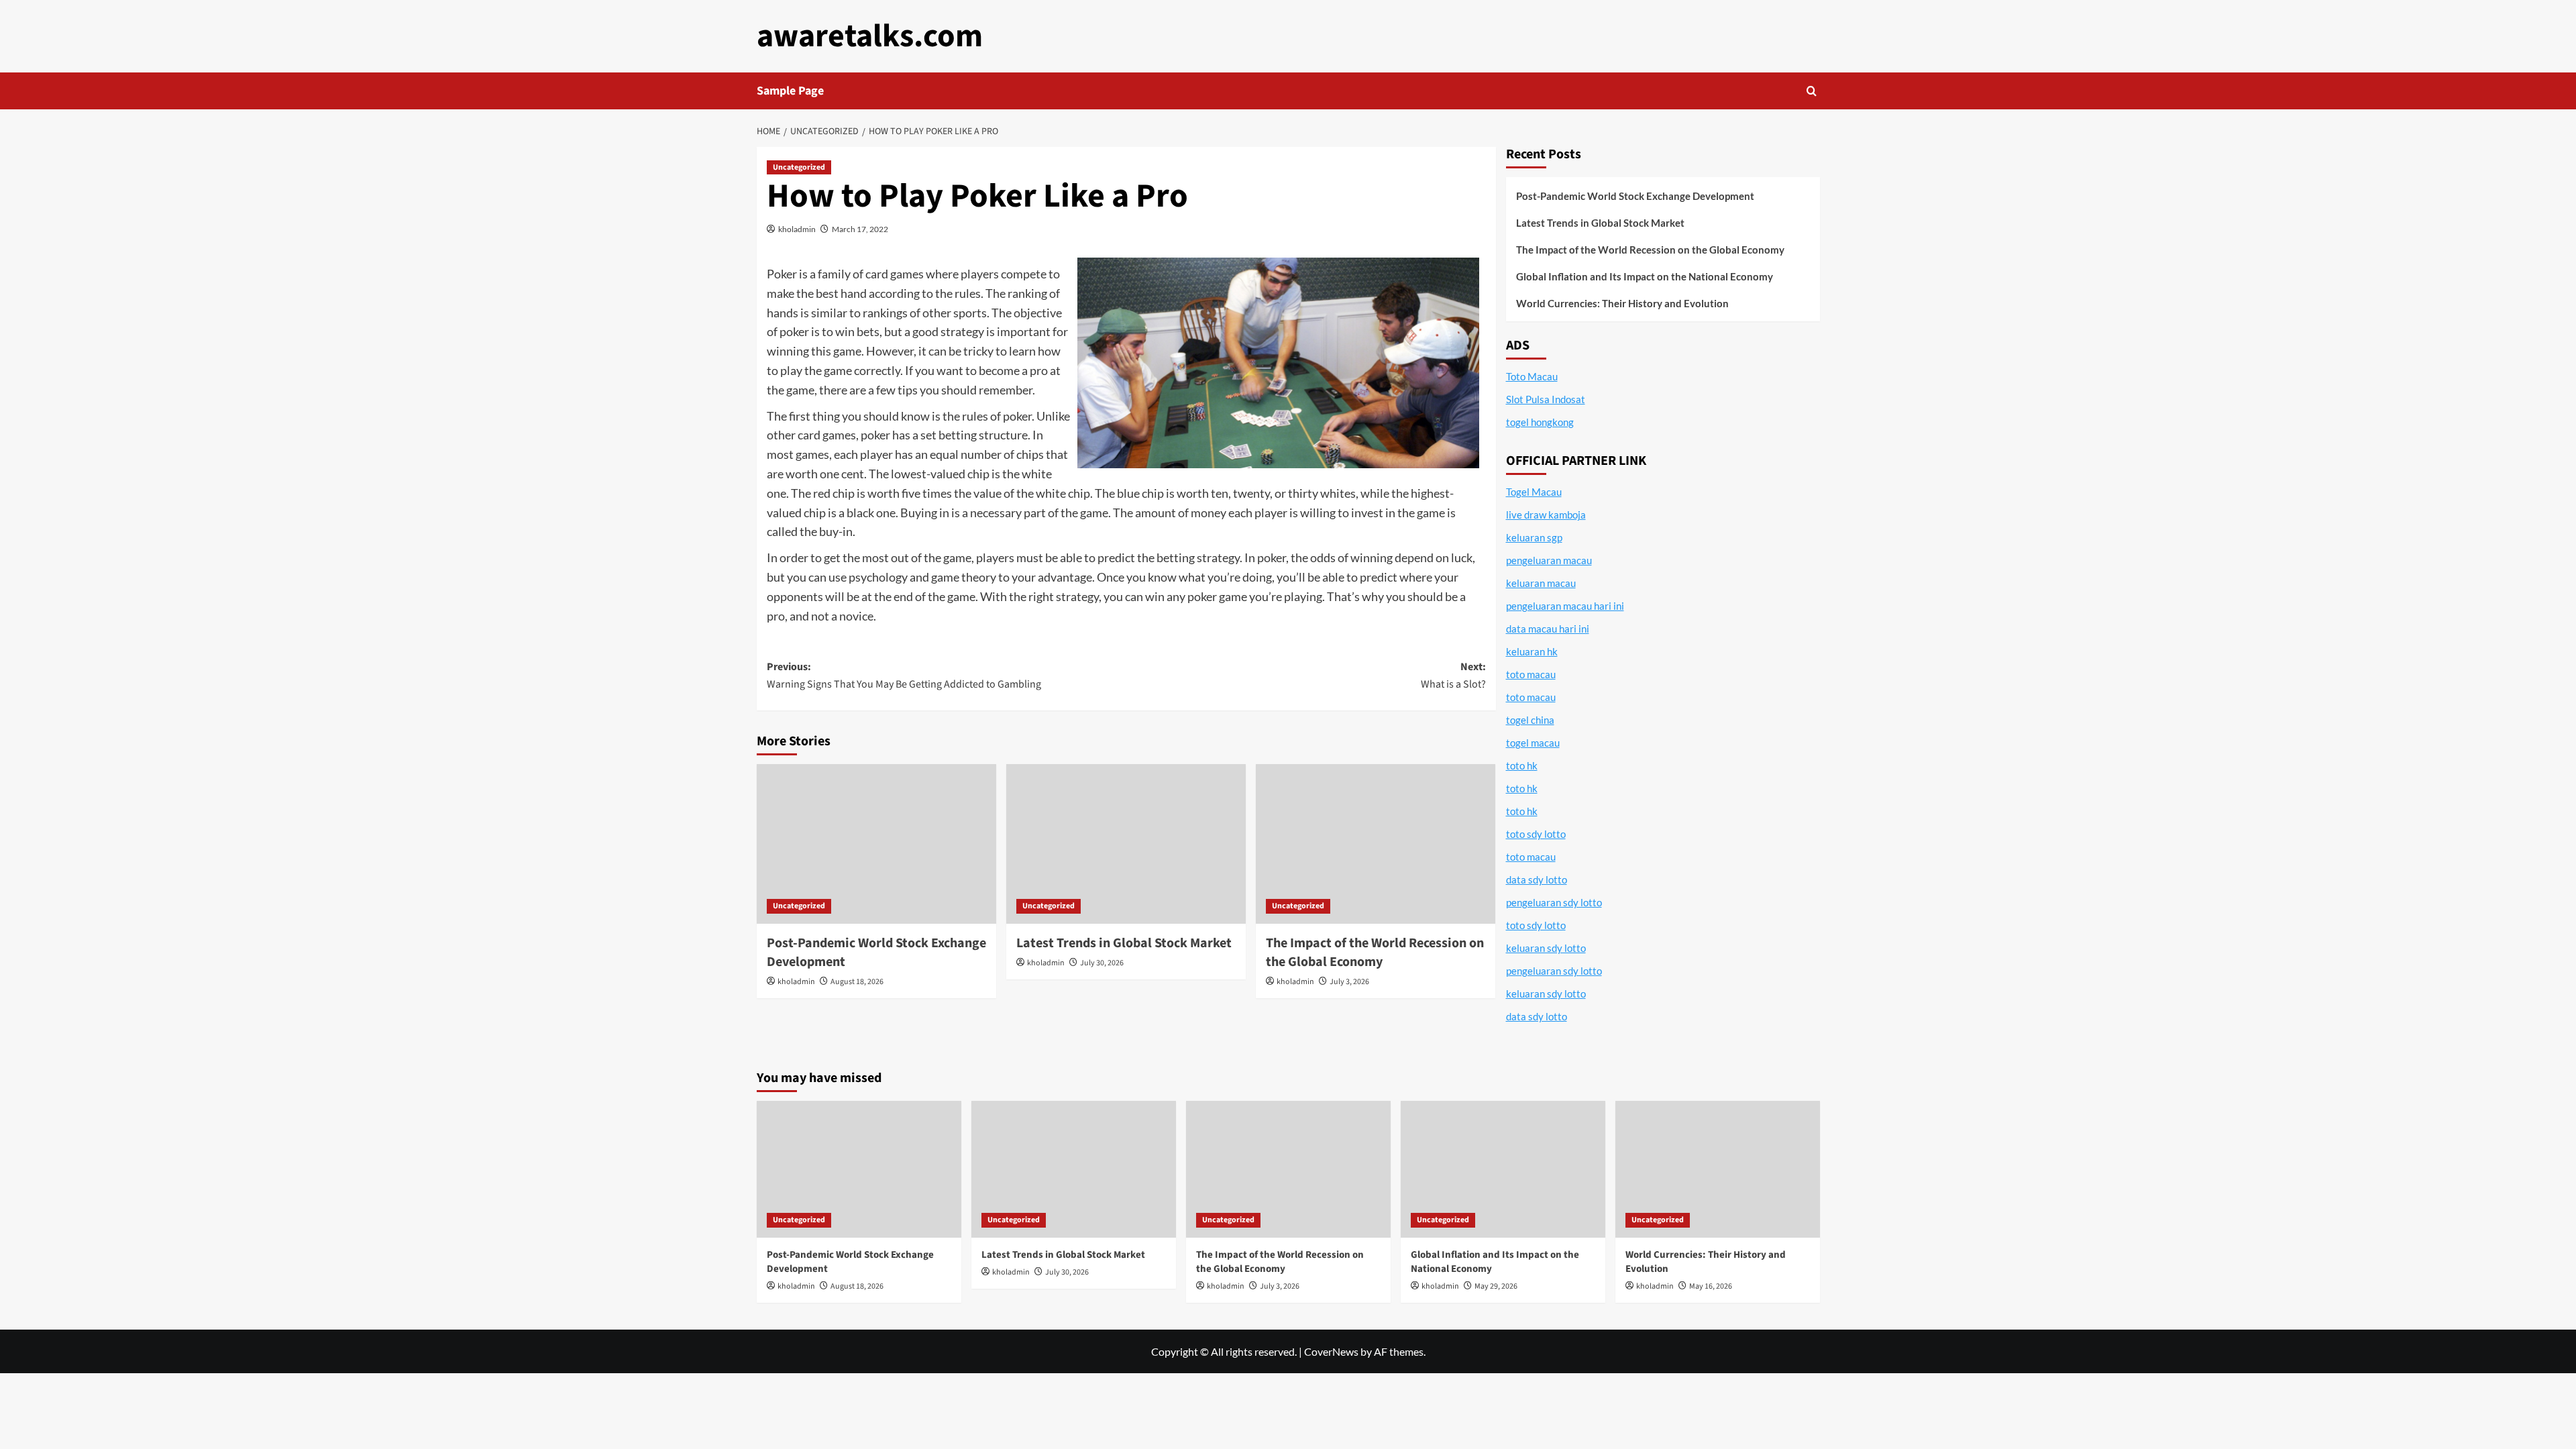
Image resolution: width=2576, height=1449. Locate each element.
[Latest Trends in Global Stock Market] (1126, 844)
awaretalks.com (870, 36)
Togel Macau (1534, 492)
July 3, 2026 (1349, 982)
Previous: (904, 676)
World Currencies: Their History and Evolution (1622, 303)
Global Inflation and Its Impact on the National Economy (1645, 276)
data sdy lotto (1537, 1016)
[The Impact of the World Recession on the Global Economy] (1376, 844)
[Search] (1812, 91)
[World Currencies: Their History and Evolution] (1718, 1169)
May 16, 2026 (1711, 1286)
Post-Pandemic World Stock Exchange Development (1635, 196)
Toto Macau (1532, 376)
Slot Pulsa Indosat (1546, 399)
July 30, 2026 (1102, 963)
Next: (1453, 676)
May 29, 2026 (1496, 1286)
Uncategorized (799, 167)
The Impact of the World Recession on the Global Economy (1375, 953)
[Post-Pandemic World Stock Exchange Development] (876, 844)
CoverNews (1331, 1351)
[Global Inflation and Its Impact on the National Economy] (1503, 1169)
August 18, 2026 (857, 982)
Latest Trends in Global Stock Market (1124, 943)
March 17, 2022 (860, 229)
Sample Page (790, 91)
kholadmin (797, 229)
